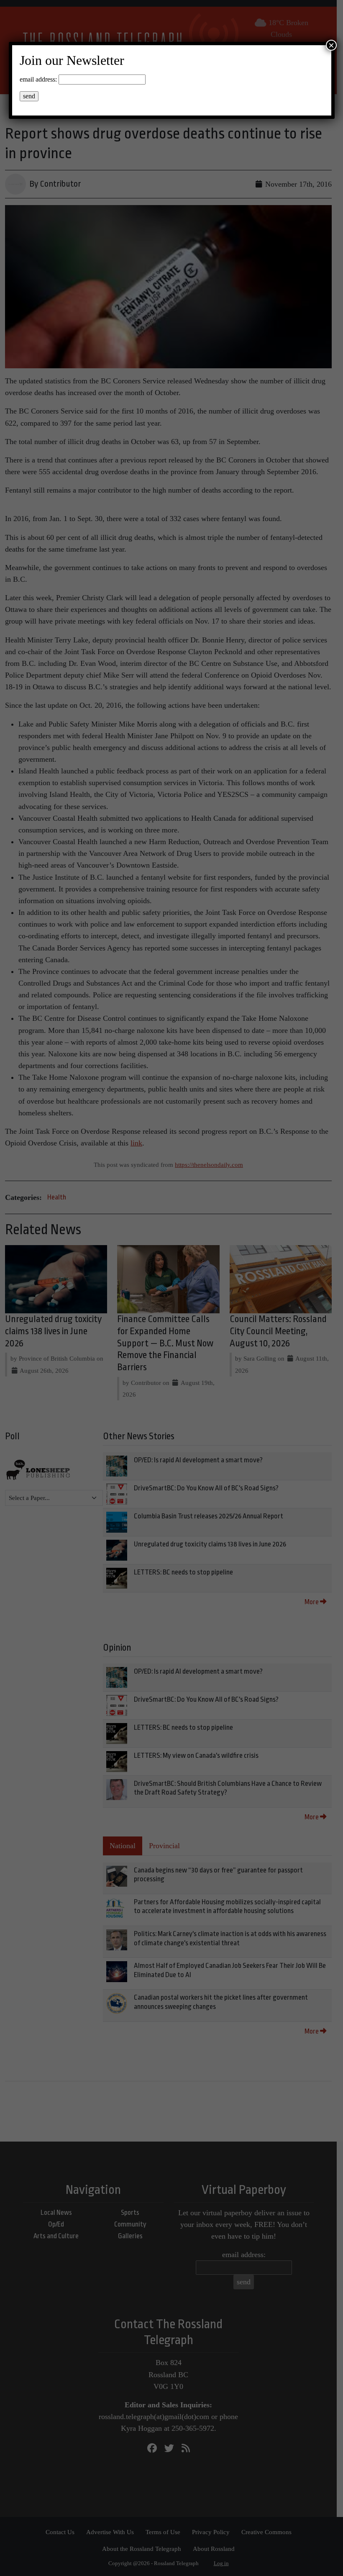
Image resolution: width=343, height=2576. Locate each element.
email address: (38, 79)
